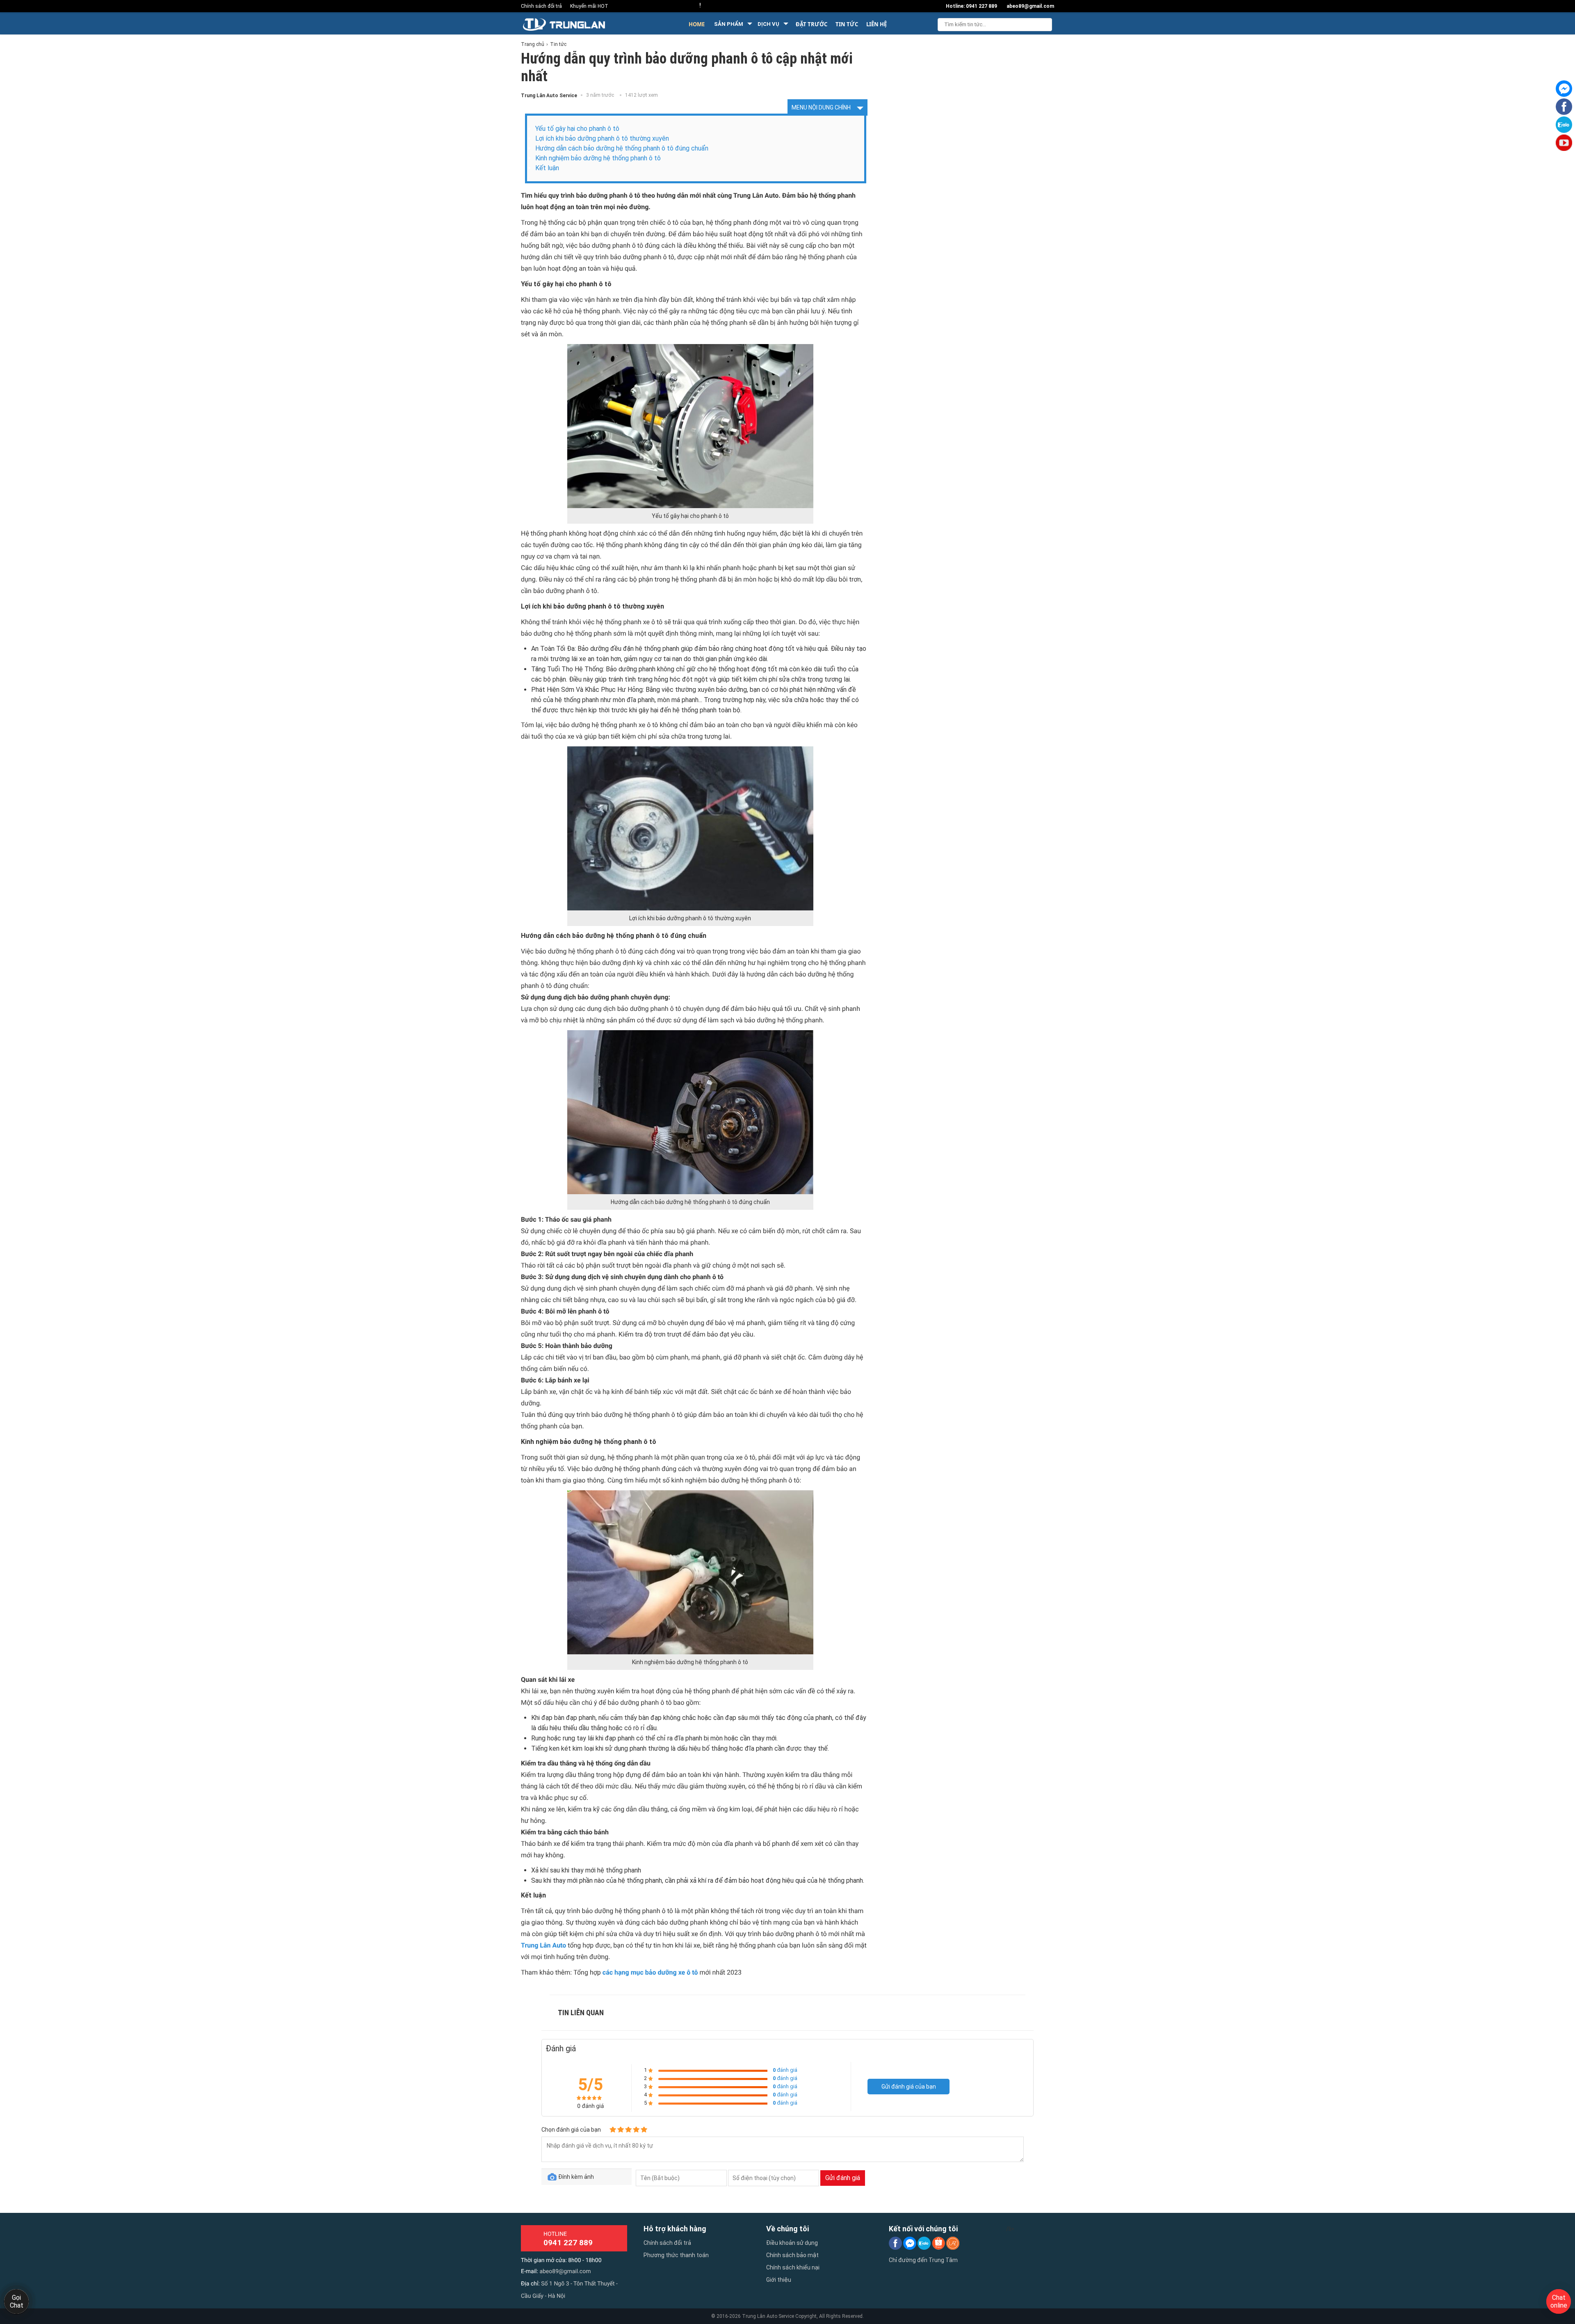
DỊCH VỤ (768, 24)
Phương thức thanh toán (676, 2255)
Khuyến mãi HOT (589, 6)
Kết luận (547, 168)
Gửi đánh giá (843, 2178)
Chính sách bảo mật (792, 2255)
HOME (697, 24)
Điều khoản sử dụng (792, 2243)
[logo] (578, 24)
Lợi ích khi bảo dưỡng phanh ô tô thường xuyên (602, 138)
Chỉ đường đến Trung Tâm (923, 2260)
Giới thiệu (779, 2280)
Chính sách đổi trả (541, 6)
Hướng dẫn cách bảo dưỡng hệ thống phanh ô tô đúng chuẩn (622, 148)
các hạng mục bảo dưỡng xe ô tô (650, 1972)
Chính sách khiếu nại (793, 2267)
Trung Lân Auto (543, 1945)
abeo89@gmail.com (565, 2272)
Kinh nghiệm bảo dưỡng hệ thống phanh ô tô (598, 158)
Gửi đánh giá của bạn (909, 2087)
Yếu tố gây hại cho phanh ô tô (577, 129)
